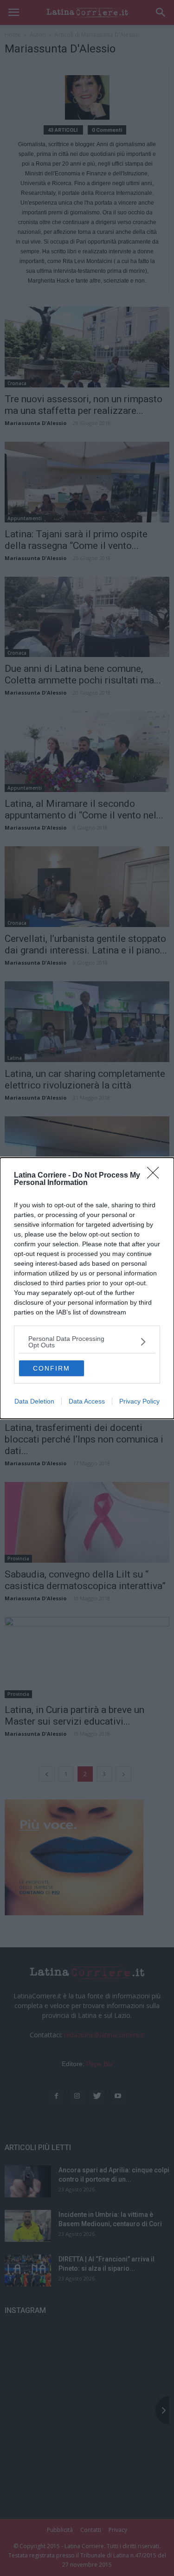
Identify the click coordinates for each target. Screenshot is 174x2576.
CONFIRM (52, 1368)
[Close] (156, 1176)
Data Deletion (34, 1401)
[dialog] (87, 1288)
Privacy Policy (139, 1401)
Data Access (87, 1401)
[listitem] (87, 1342)
